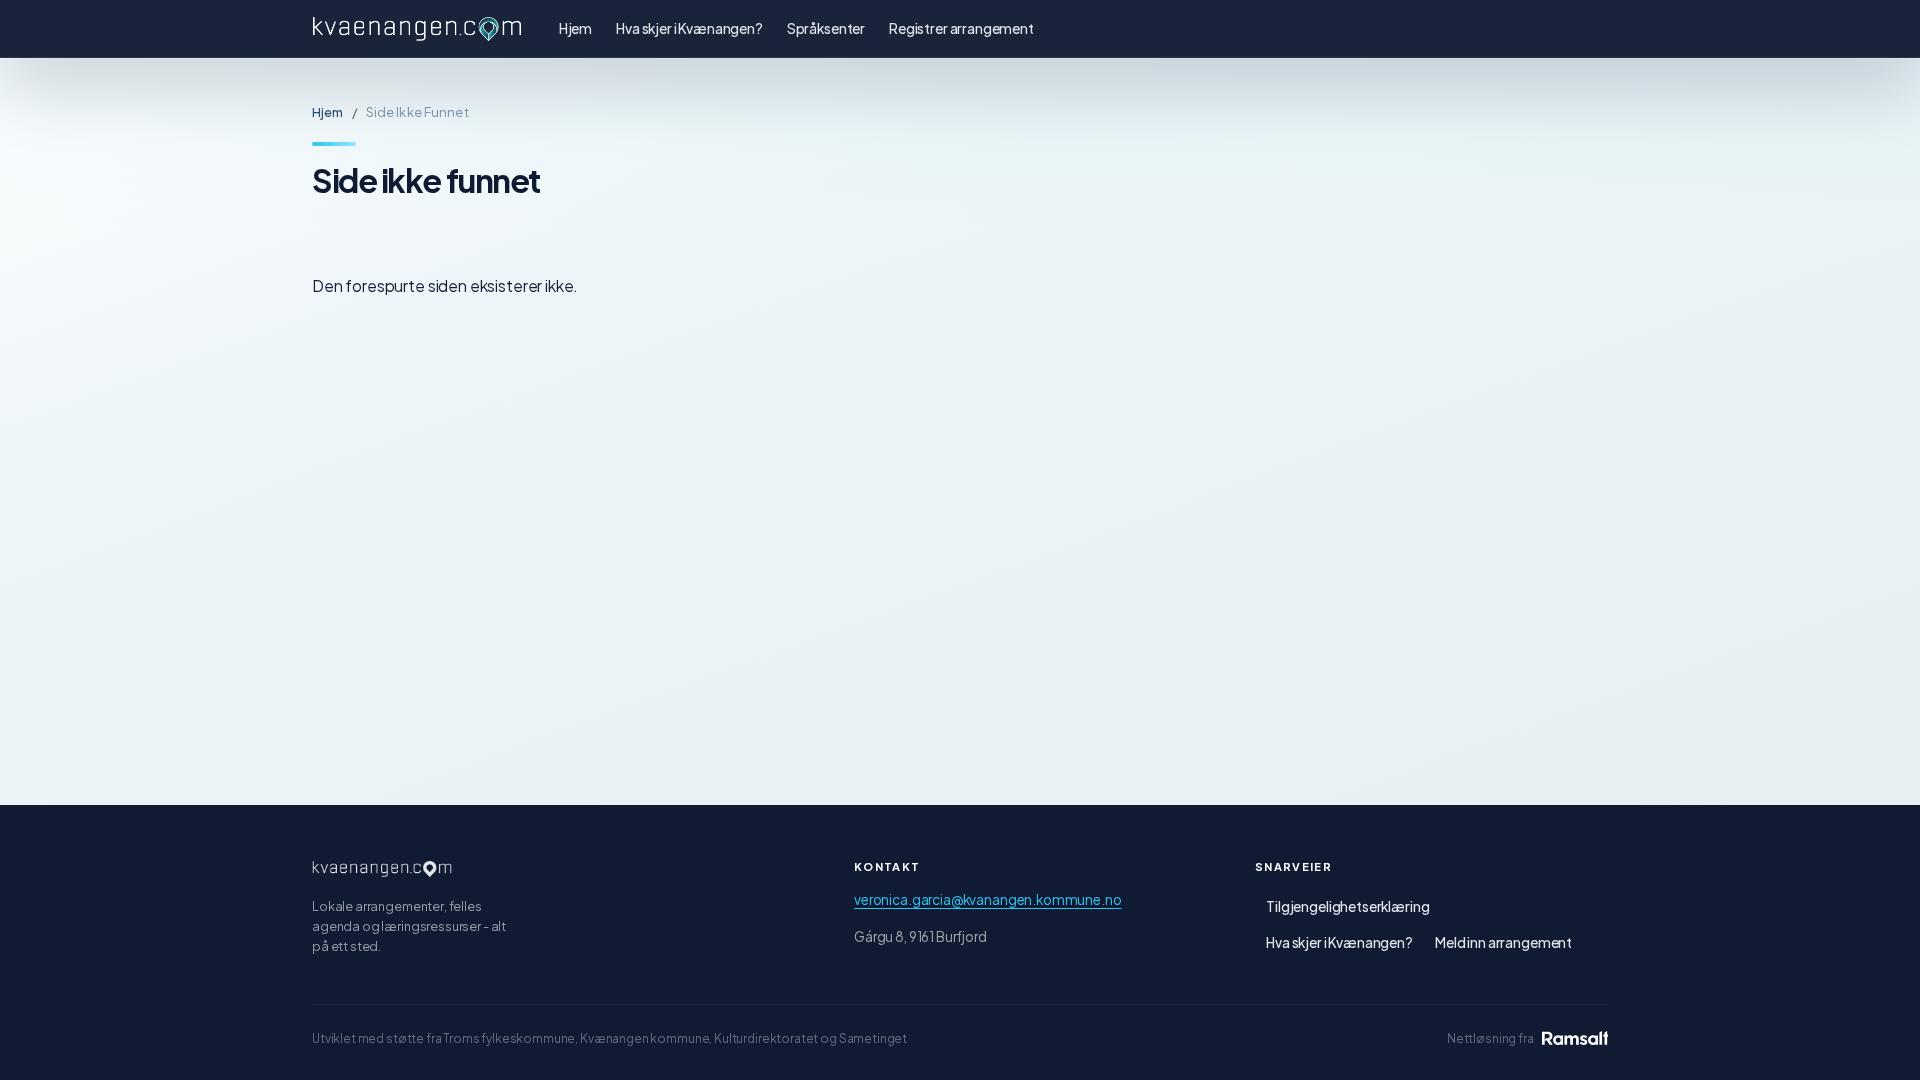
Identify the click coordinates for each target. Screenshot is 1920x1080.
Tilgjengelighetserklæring (1347, 906)
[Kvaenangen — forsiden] (382, 869)
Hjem (575, 28)
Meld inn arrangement (1503, 942)
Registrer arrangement (961, 28)
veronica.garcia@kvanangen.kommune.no (987, 899)
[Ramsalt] (1575, 1038)
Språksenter (826, 28)
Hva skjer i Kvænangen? (689, 28)
